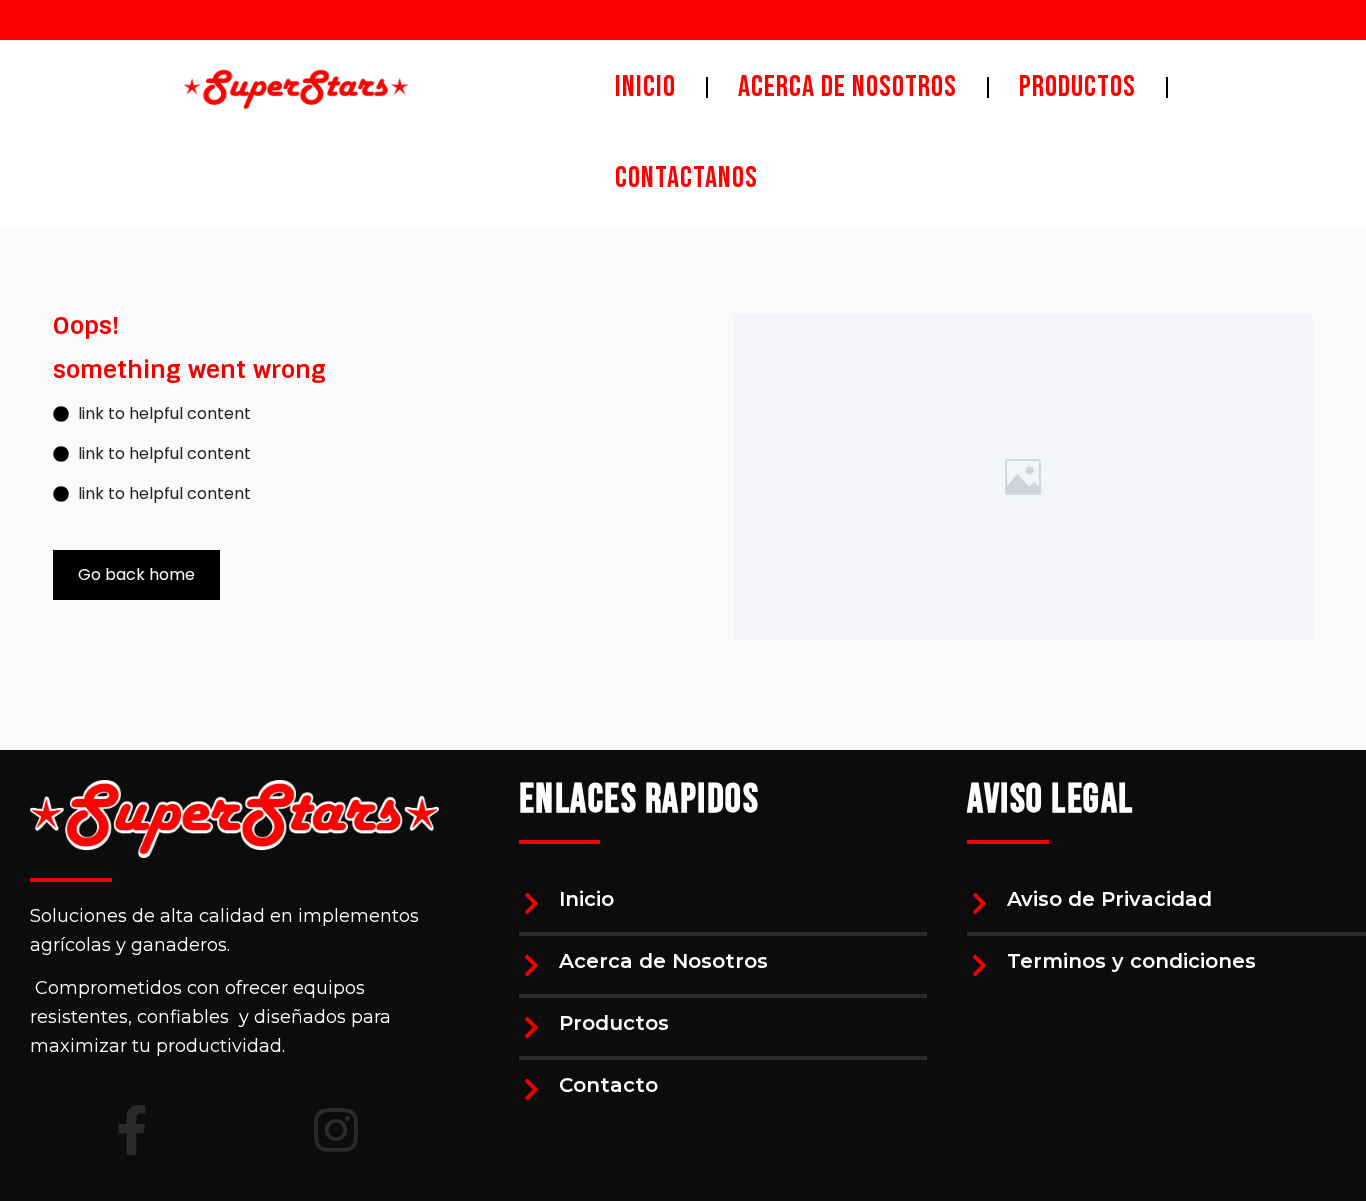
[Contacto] (531, 1089)
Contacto (608, 1085)
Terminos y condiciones (1131, 961)
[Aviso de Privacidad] (979, 903)
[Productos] (531, 1027)
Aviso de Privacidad (1109, 899)
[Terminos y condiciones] (979, 965)
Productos (614, 1023)
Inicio (586, 899)
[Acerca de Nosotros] (531, 965)
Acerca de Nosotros (663, 961)
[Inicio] (531, 903)
